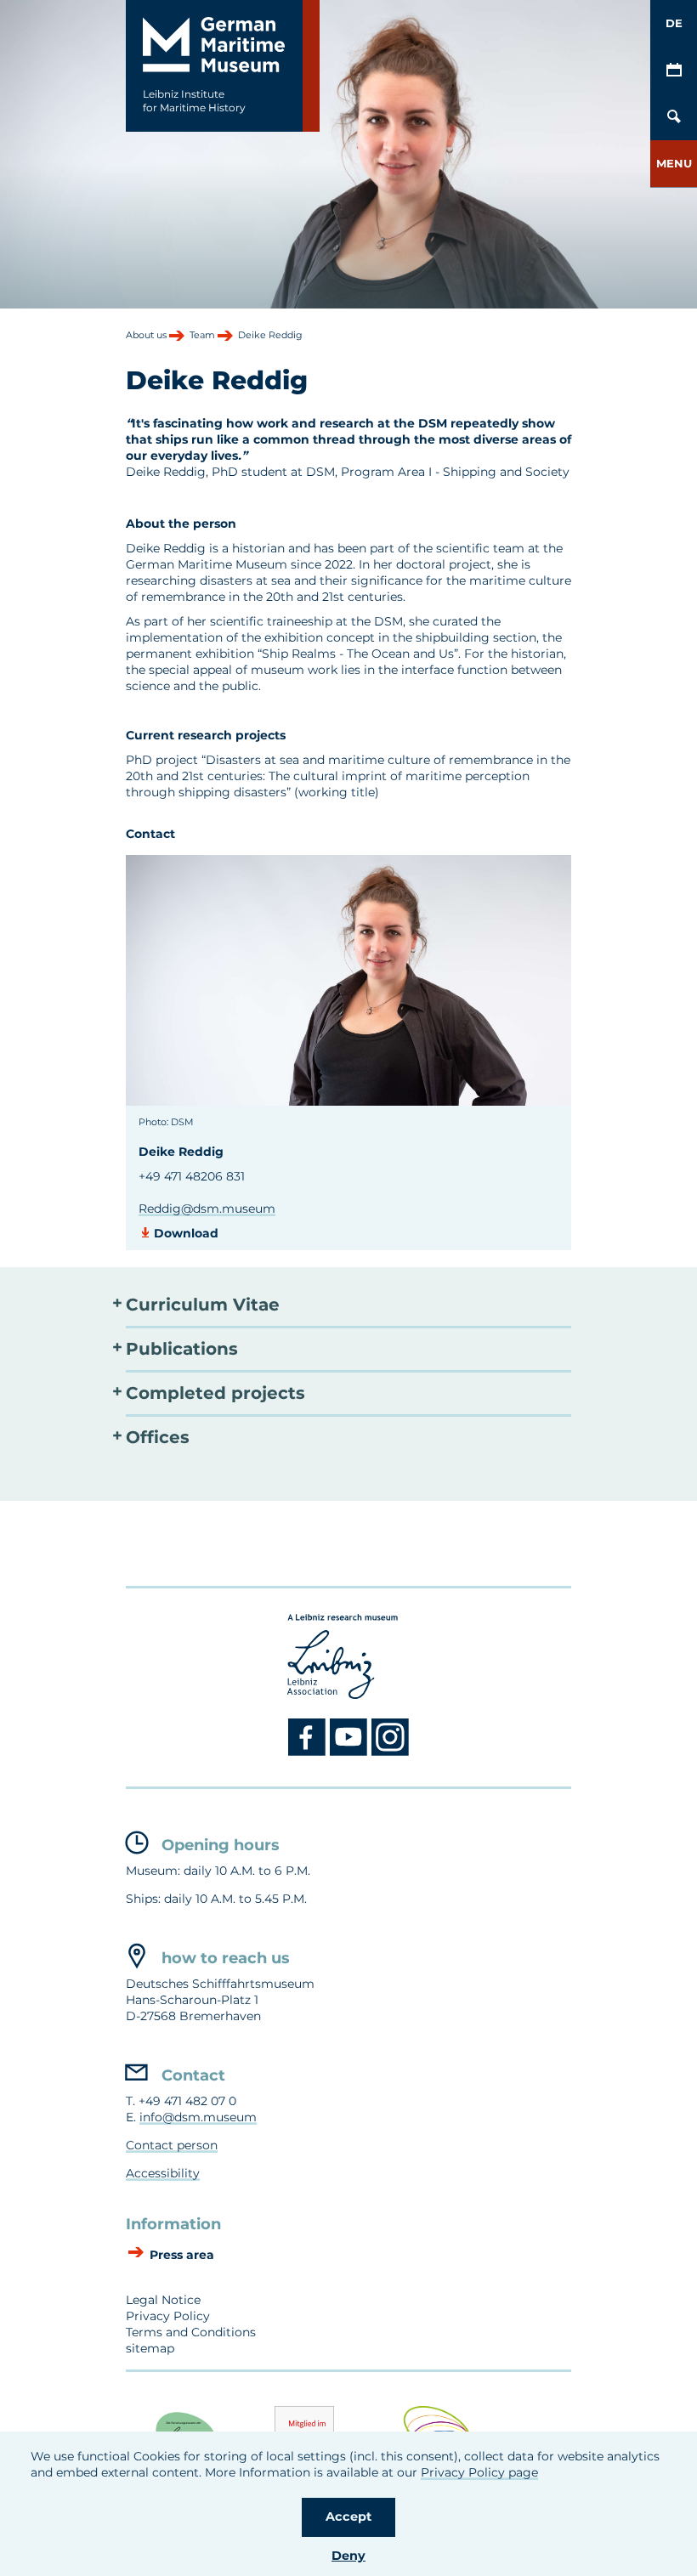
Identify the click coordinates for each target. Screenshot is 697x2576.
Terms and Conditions (191, 2332)
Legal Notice (163, 2300)
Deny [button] (348, 2556)
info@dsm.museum (198, 2117)
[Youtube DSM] (351, 1752)
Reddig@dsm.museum (207, 1209)
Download (186, 1233)
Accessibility (163, 2173)
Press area (180, 2255)
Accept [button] (348, 2517)
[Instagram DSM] (391, 1752)
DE (674, 23)
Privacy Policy (168, 2316)
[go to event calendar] (674, 70)
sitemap (150, 2348)
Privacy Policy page (479, 2472)
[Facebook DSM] (309, 1752)
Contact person (172, 2145)
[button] (674, 164)
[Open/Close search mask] (674, 117)
